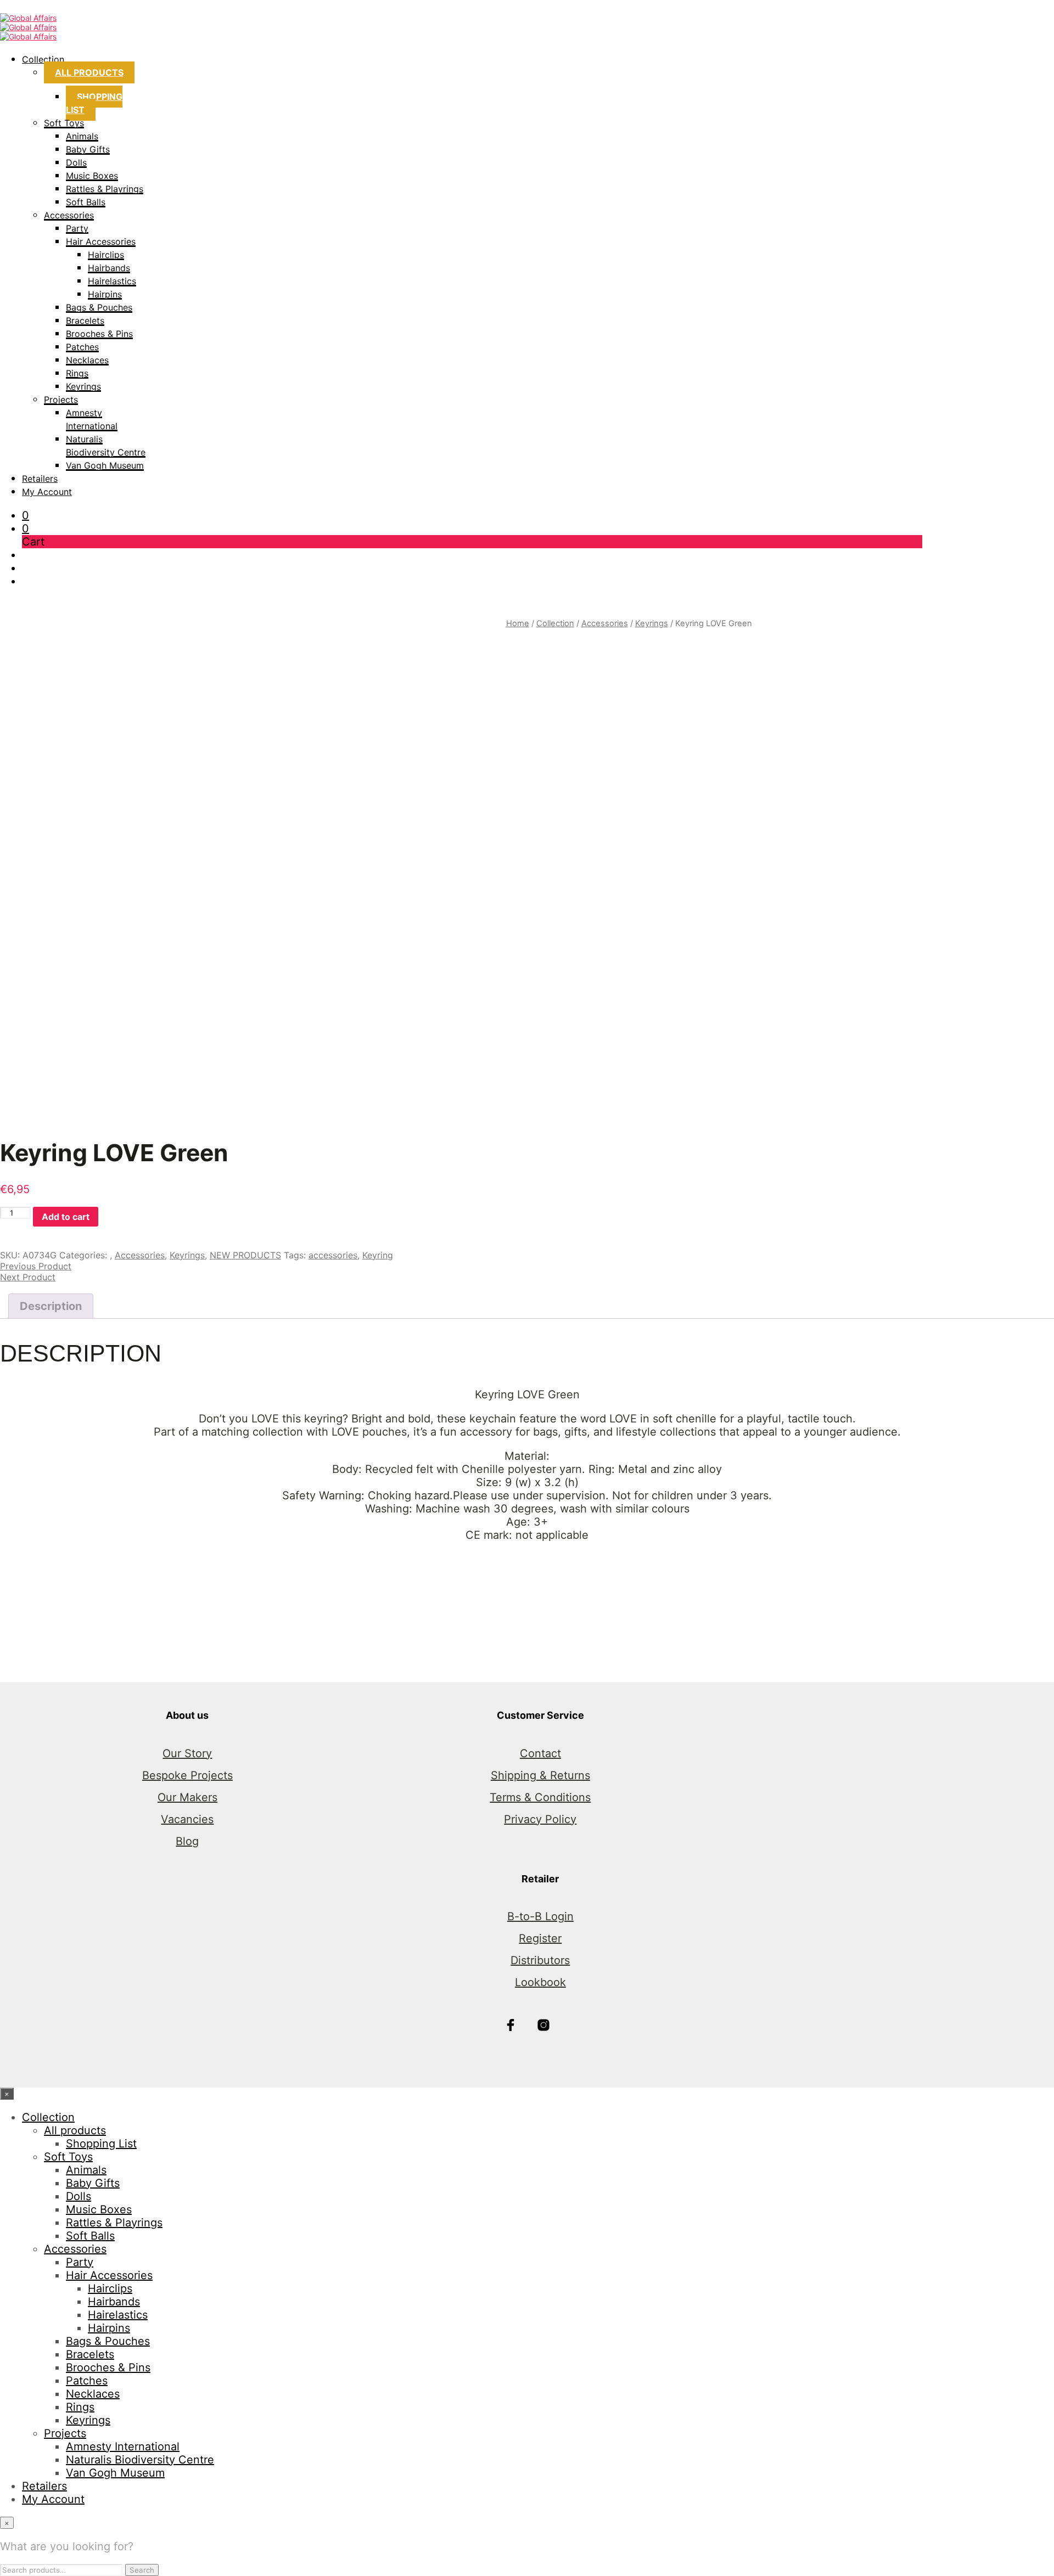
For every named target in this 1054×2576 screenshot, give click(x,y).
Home (518, 623)
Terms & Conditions (540, 1797)
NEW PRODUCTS (245, 1255)
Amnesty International (123, 2446)
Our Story (187, 1753)
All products (89, 72)
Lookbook (540, 1982)
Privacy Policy (540, 1819)
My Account (47, 492)
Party (77, 228)
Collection (43, 59)
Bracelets (85, 320)
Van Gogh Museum (105, 465)
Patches (82, 347)
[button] (26, 515)
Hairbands (109, 268)
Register (540, 1938)
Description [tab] (51, 1306)
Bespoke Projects (187, 1775)
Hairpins (105, 294)
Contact (540, 1753)
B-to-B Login (540, 1916)
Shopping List (94, 103)
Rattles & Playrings (105, 189)
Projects (61, 400)
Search (142, 2570)
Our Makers (187, 1797)
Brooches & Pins (99, 334)
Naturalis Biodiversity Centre (140, 2460)
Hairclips (106, 255)
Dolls (76, 162)
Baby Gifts (88, 149)
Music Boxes (92, 176)
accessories (333, 1255)
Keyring (378, 1255)
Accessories (69, 215)
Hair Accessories (101, 241)
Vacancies (187, 1819)
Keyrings (83, 386)
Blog (187, 1841)
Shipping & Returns (540, 1775)
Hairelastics (112, 281)
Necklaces (87, 360)
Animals (82, 136)
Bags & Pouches (99, 307)
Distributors (540, 1960)
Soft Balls (86, 202)
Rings (77, 373)
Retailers (40, 479)
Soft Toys (64, 123)
